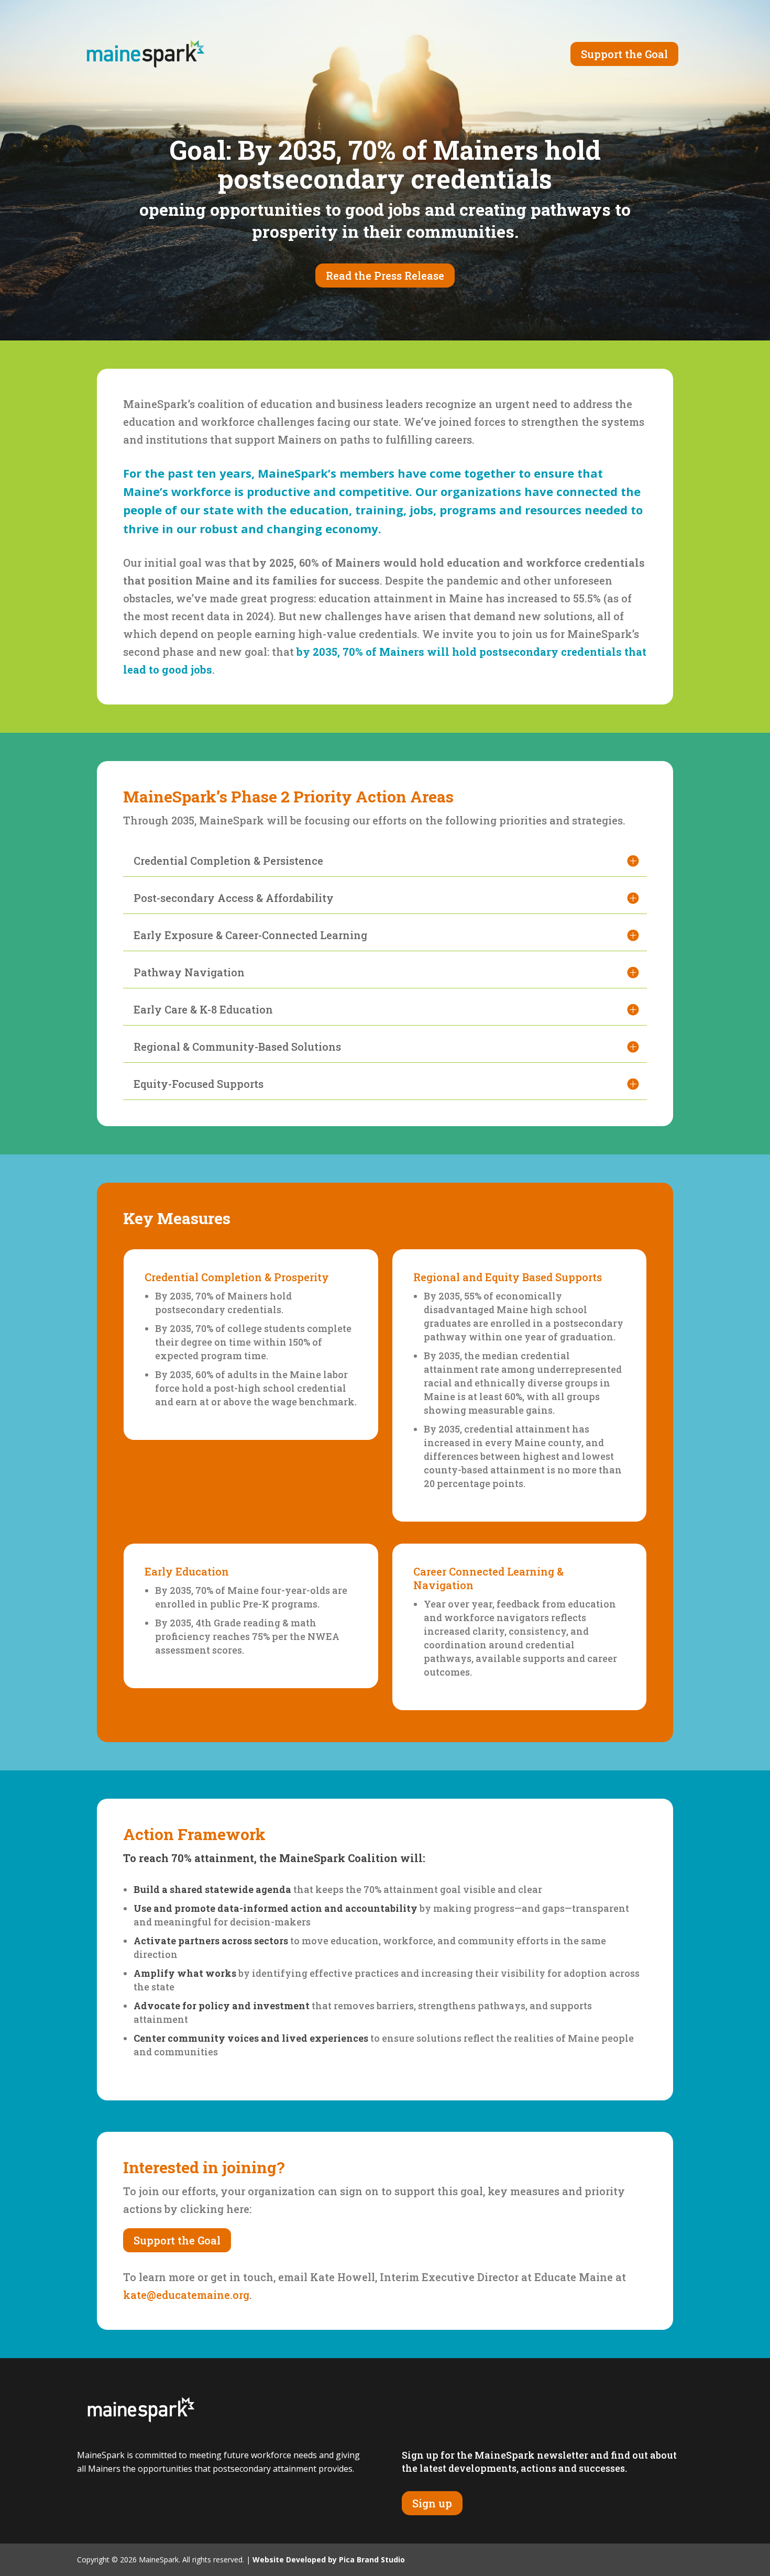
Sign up (432, 2503)
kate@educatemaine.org (186, 2295)
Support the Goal (624, 54)
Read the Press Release (385, 276)
